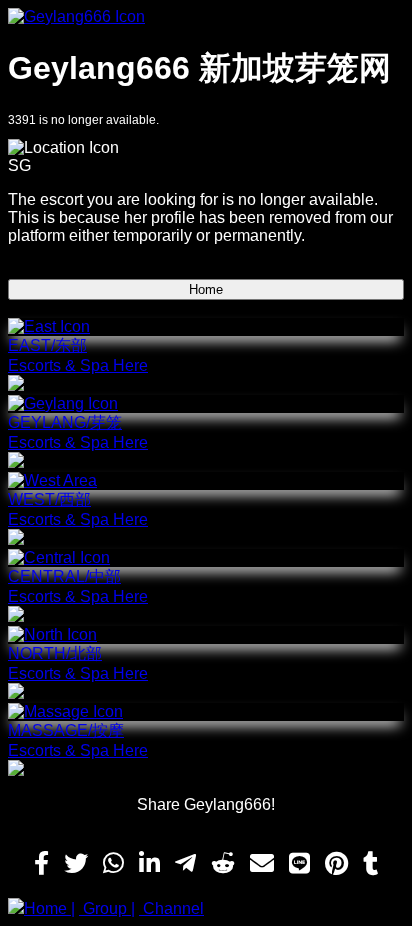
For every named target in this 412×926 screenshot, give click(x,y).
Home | (49, 908)
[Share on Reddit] (223, 864)
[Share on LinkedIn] (149, 864)
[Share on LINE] (299, 864)
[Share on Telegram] (185, 864)
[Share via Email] (262, 864)
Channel (171, 908)
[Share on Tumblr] (370, 864)
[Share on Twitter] (76, 864)
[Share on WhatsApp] (113, 864)
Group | (107, 908)
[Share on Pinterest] (336, 864)
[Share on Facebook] (41, 864)
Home (206, 289)
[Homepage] (206, 17)
